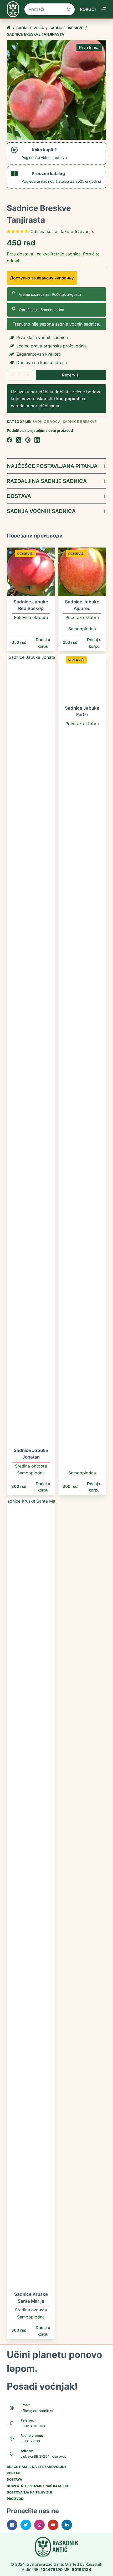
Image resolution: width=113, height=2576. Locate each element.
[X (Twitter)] (19, 440)
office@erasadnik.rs (37, 2411)
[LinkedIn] (37, 440)
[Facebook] (9, 440)
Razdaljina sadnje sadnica (47, 481)
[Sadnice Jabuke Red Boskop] (31, 572)
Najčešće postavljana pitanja (52, 466)
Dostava (19, 496)
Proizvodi (16, 2499)
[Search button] (69, 9)
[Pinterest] (28, 440)
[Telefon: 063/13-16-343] (12, 2423)
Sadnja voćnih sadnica (41, 511)
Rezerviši (71, 375)
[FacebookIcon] (12, 2525)
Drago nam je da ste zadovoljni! (37, 2467)
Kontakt (14, 2473)
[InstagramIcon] (39, 2525)
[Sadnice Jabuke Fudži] (82, 678)
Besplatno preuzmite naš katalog (37, 2486)
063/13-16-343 (33, 2426)
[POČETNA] (9, 28)
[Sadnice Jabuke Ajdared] (82, 572)
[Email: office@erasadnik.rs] (12, 2408)
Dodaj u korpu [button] (43, 643)
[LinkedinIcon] (67, 2525)
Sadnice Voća (47, 422)
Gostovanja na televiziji (29, 2492)
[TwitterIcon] (26, 2525)
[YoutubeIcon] (53, 2525)
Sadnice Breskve (80, 422)
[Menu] (104, 9)
